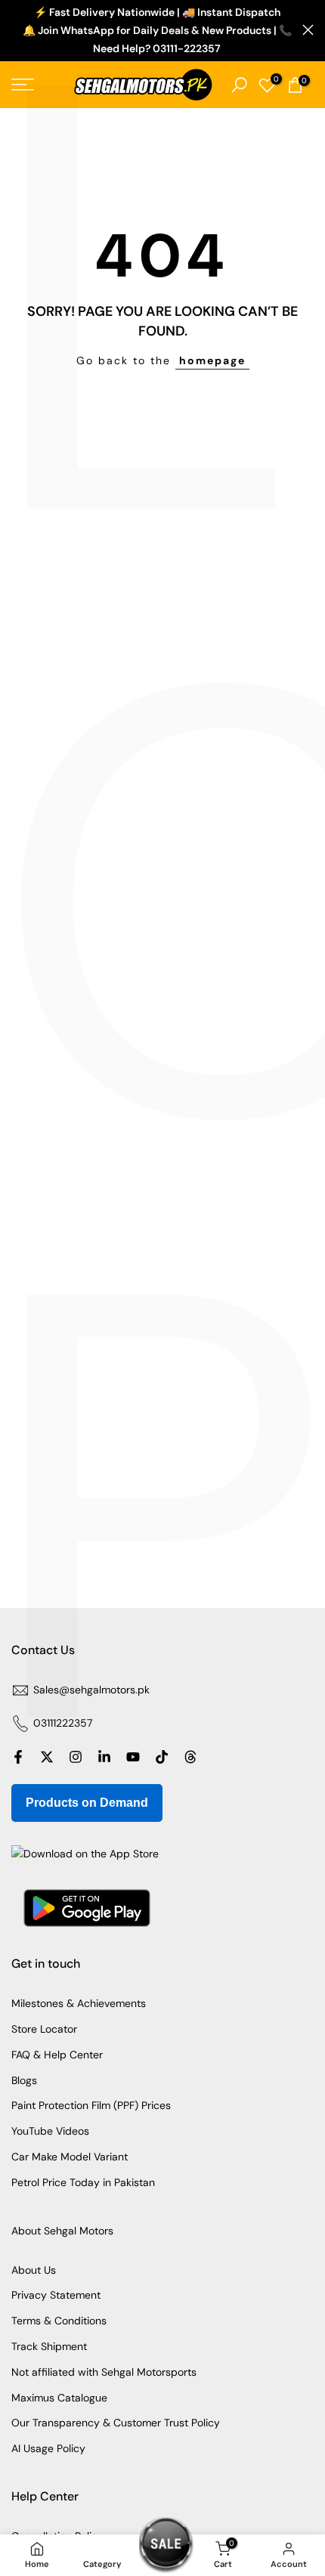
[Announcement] (157, 31)
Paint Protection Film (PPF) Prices (91, 2105)
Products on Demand (87, 1803)
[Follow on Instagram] (76, 1757)
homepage (212, 360)
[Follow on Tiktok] (162, 1757)
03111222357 (63, 1723)
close (308, 30)
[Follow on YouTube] (133, 1757)
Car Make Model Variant (70, 2157)
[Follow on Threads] (190, 1757)
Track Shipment (49, 2346)
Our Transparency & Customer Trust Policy (116, 2423)
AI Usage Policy (48, 2448)
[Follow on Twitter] (47, 1757)
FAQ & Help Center (57, 2055)
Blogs (24, 2080)
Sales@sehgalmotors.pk (91, 1690)
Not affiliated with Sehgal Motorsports (104, 2372)
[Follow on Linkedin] (104, 1757)
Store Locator (44, 2029)
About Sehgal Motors (62, 2231)
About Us (34, 2270)
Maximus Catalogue (59, 2398)
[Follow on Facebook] (18, 1757)
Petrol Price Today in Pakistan (83, 2182)
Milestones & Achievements (79, 2003)
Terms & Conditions (59, 2321)
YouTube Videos (50, 2131)
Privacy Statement (56, 2295)
